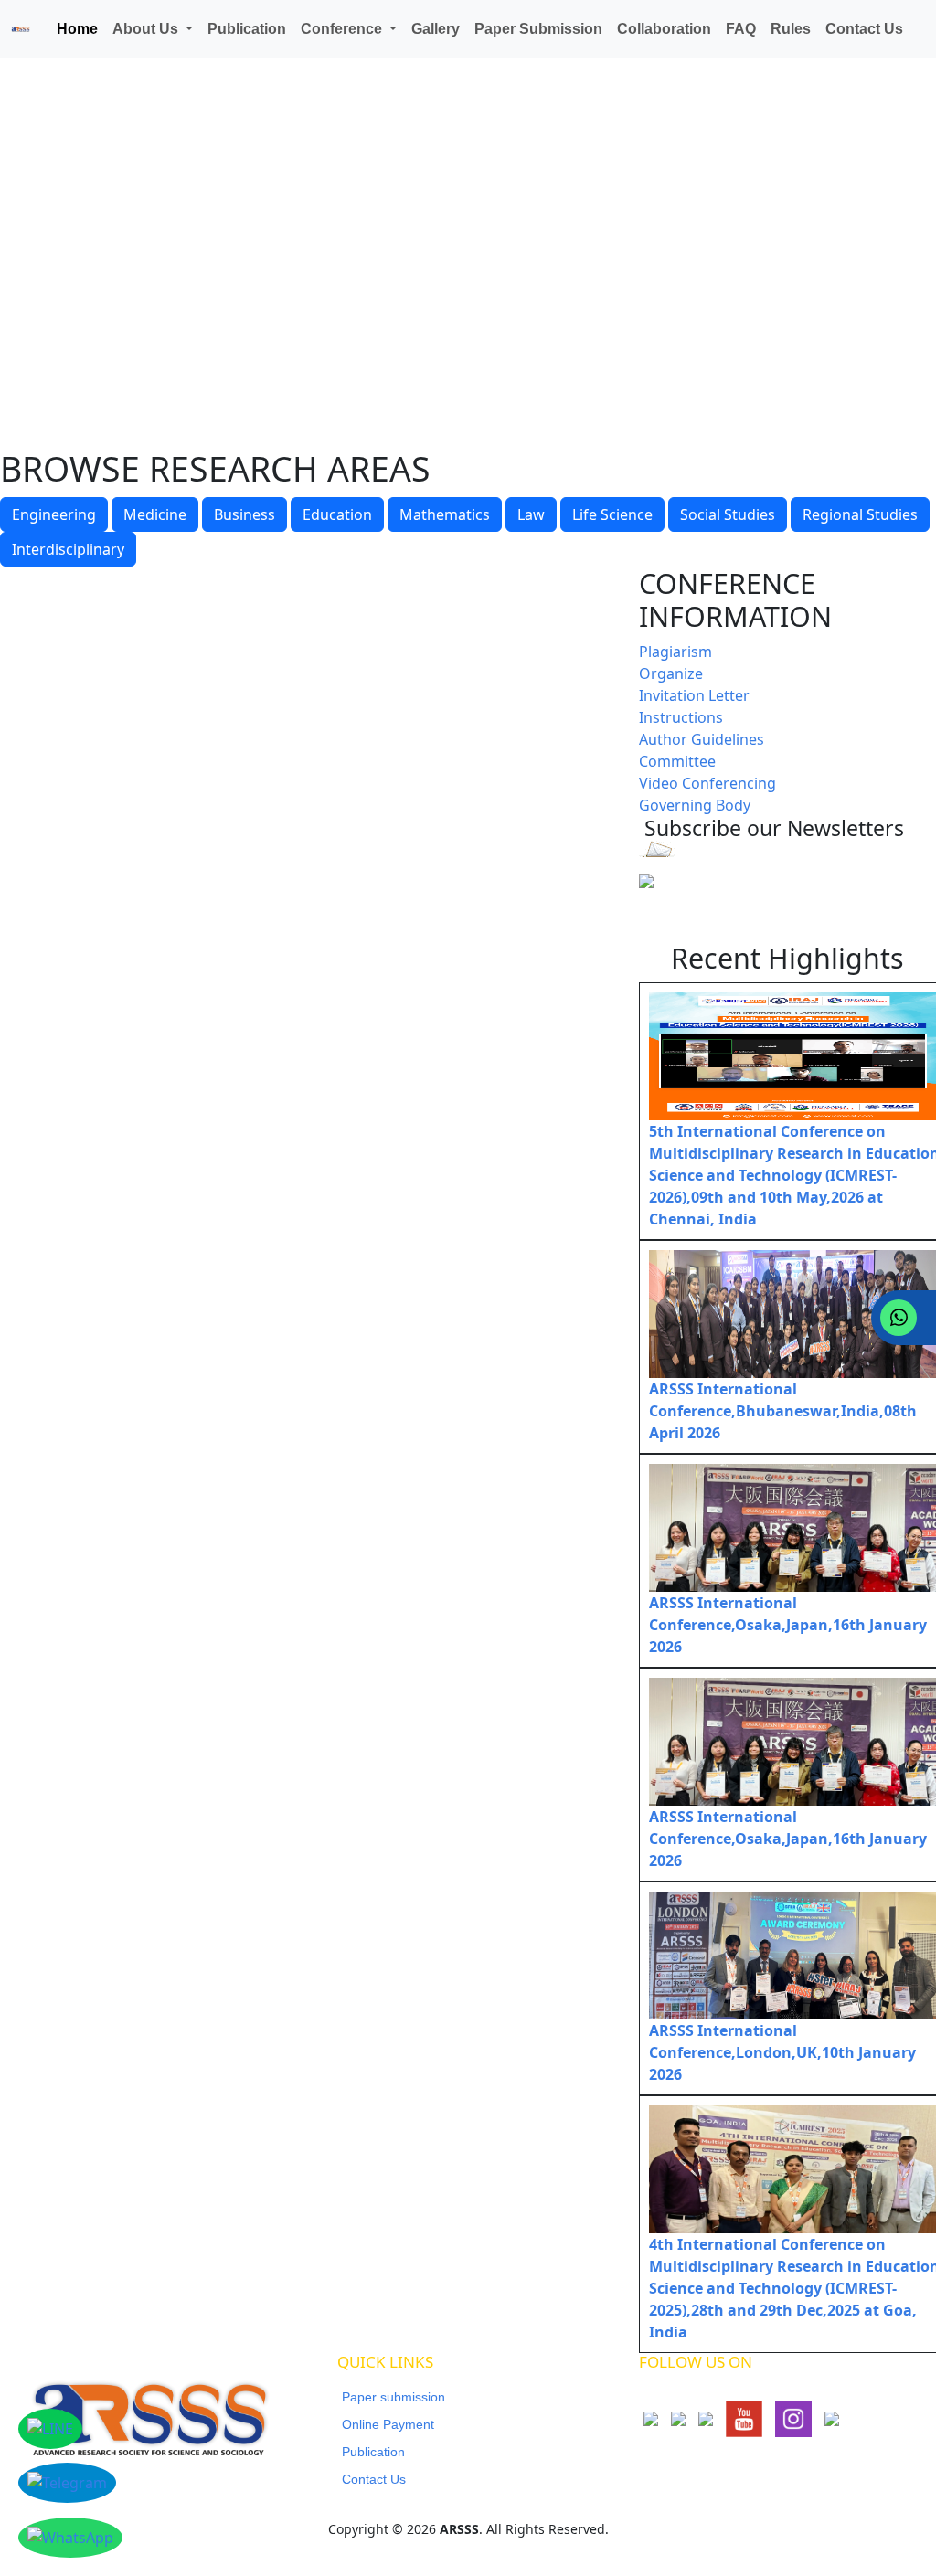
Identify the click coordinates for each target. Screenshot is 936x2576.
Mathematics (445, 514)
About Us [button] (147, 29)
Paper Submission (538, 29)
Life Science (612, 514)
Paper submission (394, 2397)
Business (245, 514)
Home (77, 29)
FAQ (741, 29)
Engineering (54, 514)
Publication (247, 29)
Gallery (436, 29)
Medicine (155, 514)
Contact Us (864, 29)
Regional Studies (860, 514)
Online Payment (388, 2424)
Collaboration (664, 29)
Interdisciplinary (68, 549)
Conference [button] (343, 29)
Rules (791, 29)
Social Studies (728, 514)
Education (337, 514)
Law (531, 514)
